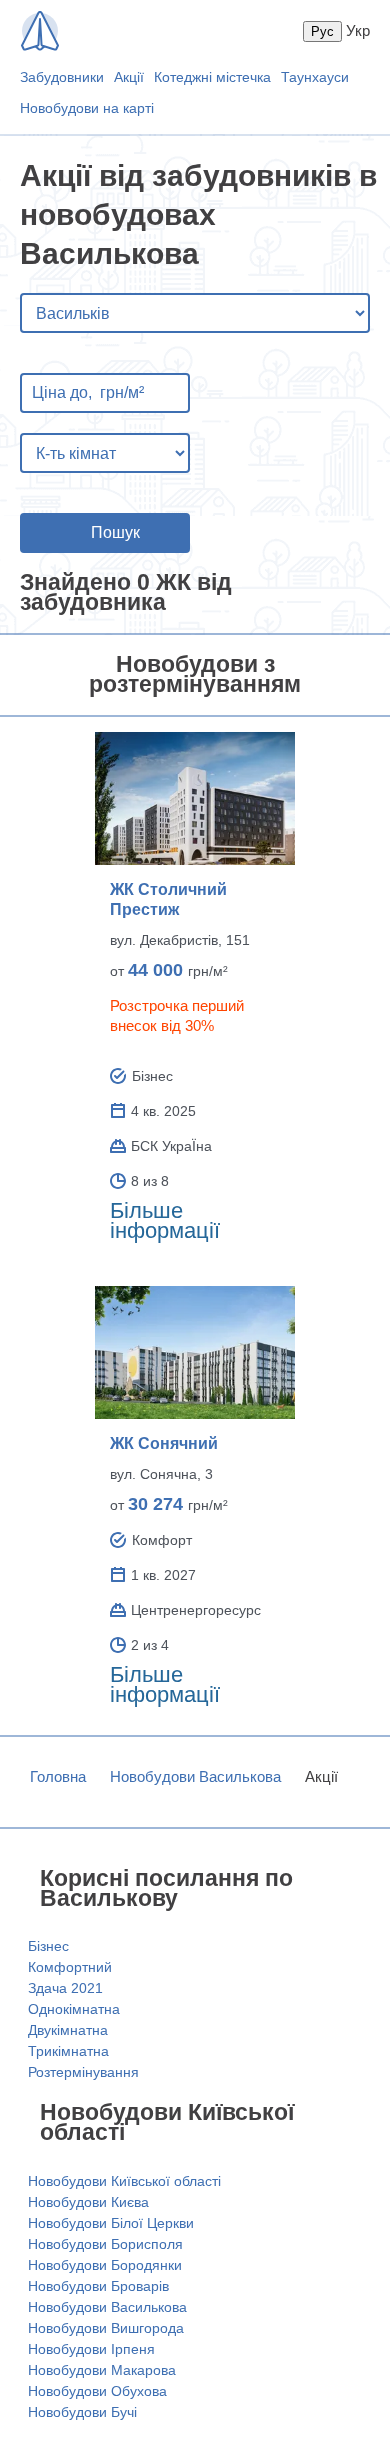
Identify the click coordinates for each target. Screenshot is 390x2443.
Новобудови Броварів (98, 2286)
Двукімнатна (68, 2030)
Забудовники (62, 77)
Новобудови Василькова (195, 1776)
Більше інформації (165, 1220)
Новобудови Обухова (97, 2391)
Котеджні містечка (212, 77)
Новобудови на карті (87, 108)
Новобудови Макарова (102, 2370)
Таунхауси (315, 77)
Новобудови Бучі (82, 2412)
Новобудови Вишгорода (106, 2328)
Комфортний (70, 1967)
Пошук (115, 532)
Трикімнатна (68, 2051)
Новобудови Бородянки (105, 2265)
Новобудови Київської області (124, 2181)
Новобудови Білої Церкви (111, 2223)
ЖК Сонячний (164, 1443)
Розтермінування (83, 2072)
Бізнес (48, 1946)
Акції (129, 77)
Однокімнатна (74, 2009)
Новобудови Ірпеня (91, 2349)
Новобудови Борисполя (105, 2244)
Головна (58, 1776)
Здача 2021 (65, 1988)
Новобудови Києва (88, 2202)
